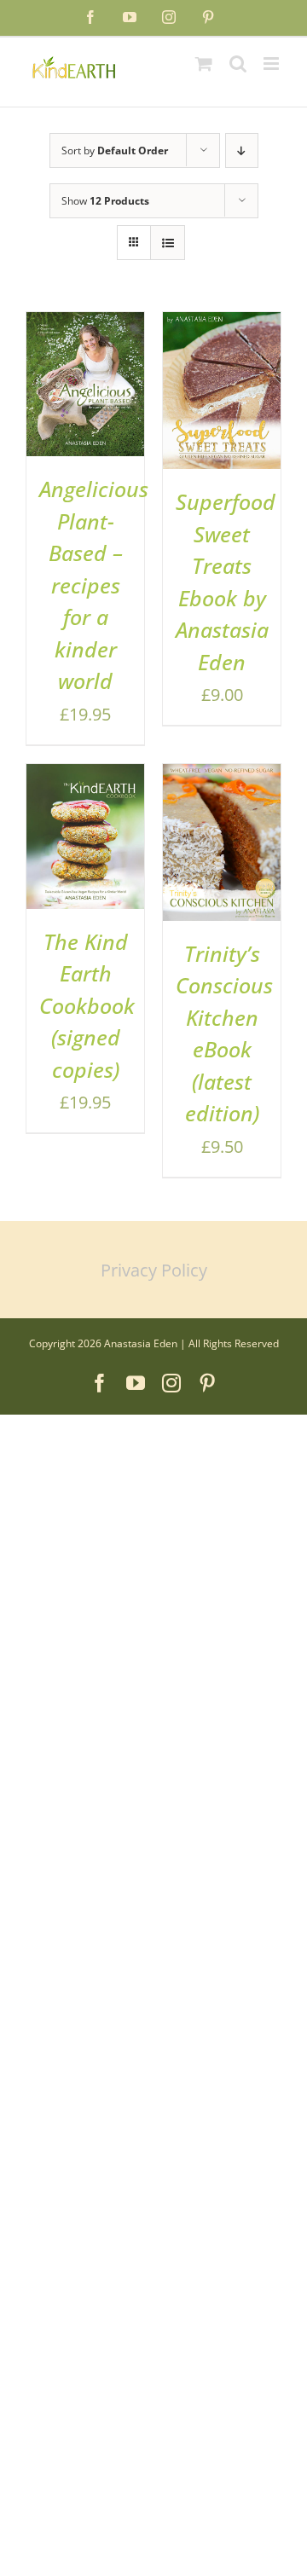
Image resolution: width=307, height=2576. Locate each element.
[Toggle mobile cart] (204, 64)
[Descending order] (242, 151)
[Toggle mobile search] (238, 64)
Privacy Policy (154, 1270)
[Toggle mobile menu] (272, 64)
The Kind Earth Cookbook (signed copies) (87, 1005)
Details (63, 410)
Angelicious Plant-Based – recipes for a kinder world (94, 585)
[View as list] (168, 243)
